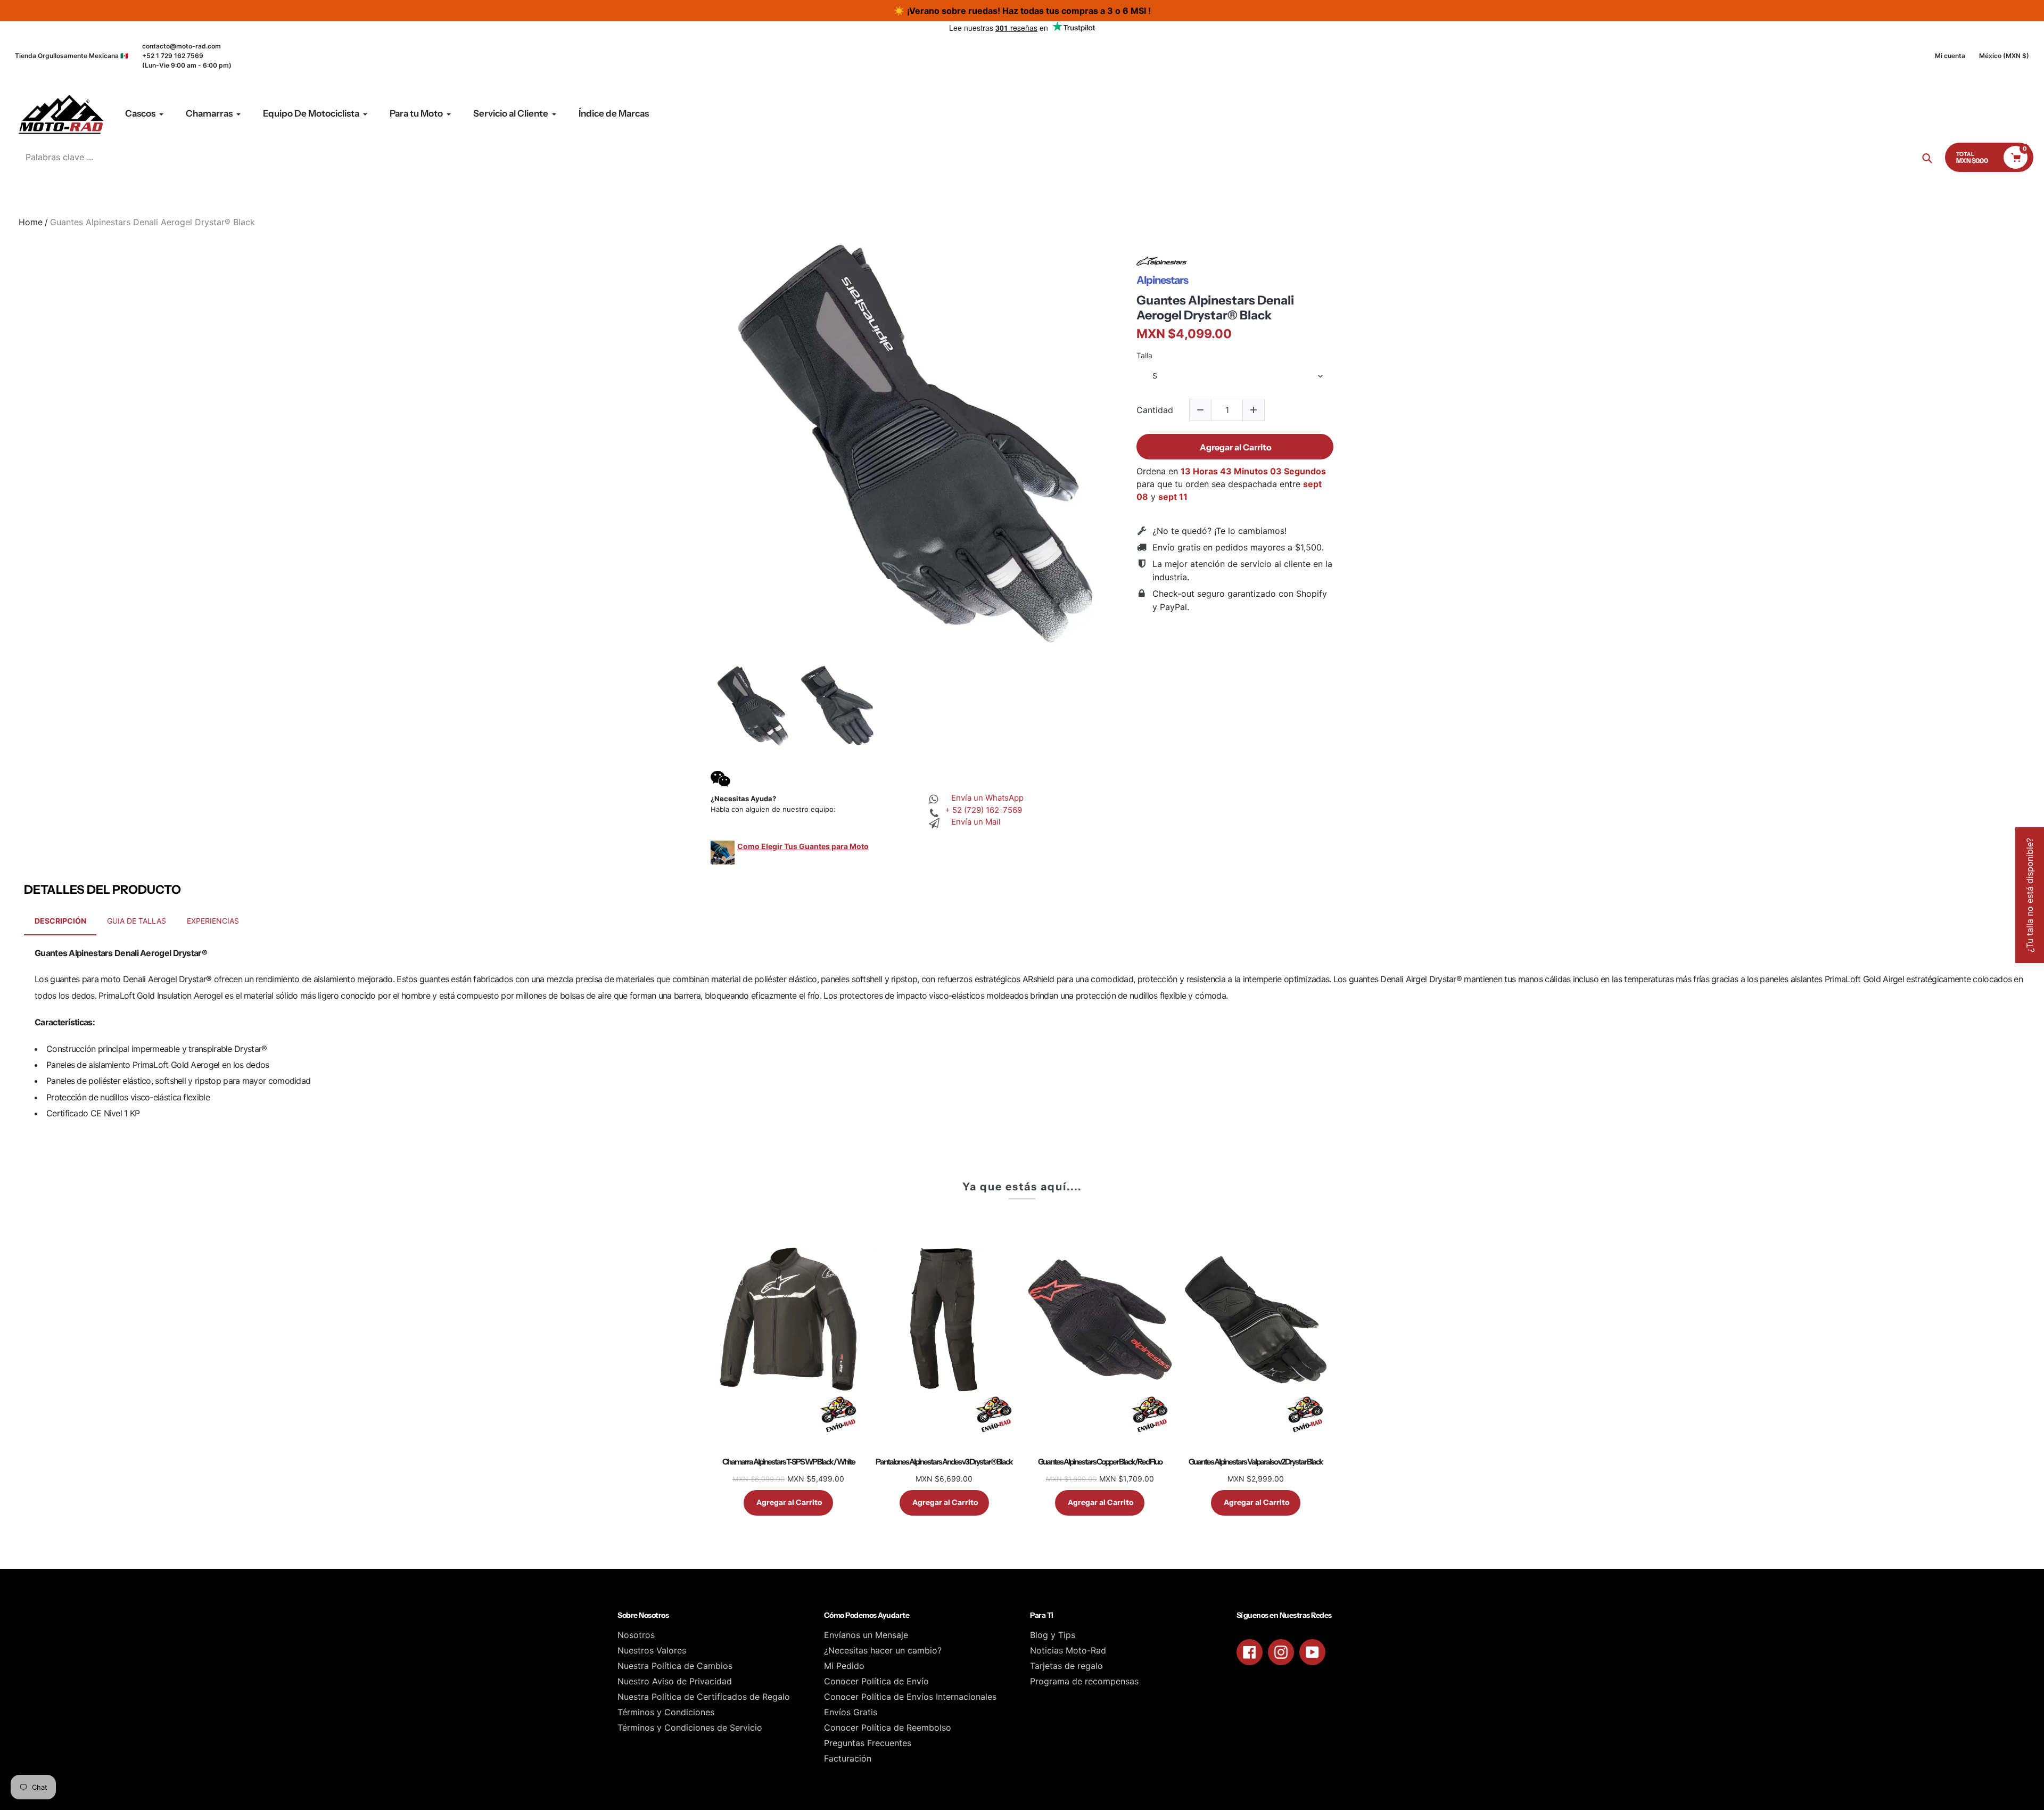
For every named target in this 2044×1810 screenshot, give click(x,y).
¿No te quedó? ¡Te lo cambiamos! (1219, 531)
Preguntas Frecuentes (868, 1743)
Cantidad (1155, 410)
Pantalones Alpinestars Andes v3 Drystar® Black (944, 1462)
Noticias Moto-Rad (1068, 1650)
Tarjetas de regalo (1066, 1666)
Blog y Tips (1053, 1635)
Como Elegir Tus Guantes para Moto (803, 846)
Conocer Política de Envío (876, 1681)
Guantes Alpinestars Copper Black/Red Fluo (1100, 1462)
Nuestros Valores (652, 1650)
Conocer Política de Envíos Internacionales (910, 1697)
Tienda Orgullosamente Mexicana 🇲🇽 (72, 56)
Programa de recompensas (1084, 1681)
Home (31, 222)
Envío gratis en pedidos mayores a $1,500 (1237, 547)
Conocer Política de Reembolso (888, 1727)
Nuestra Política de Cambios (675, 1666)
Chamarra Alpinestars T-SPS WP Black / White (789, 1462)
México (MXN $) (2004, 56)
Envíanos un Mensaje (866, 1635)
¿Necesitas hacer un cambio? (883, 1650)
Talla (1144, 356)
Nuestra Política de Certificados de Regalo (704, 1697)
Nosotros (636, 1635)
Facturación (848, 1758)
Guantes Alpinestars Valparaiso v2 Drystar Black (1256, 1462)
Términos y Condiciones (666, 1712)
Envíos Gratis (851, 1712)
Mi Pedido (844, 1666)
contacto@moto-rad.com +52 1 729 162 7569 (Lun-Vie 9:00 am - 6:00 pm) (187, 56)
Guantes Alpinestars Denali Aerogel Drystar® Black (1215, 308)
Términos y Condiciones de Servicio (690, 1727)
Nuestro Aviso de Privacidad (675, 1681)
